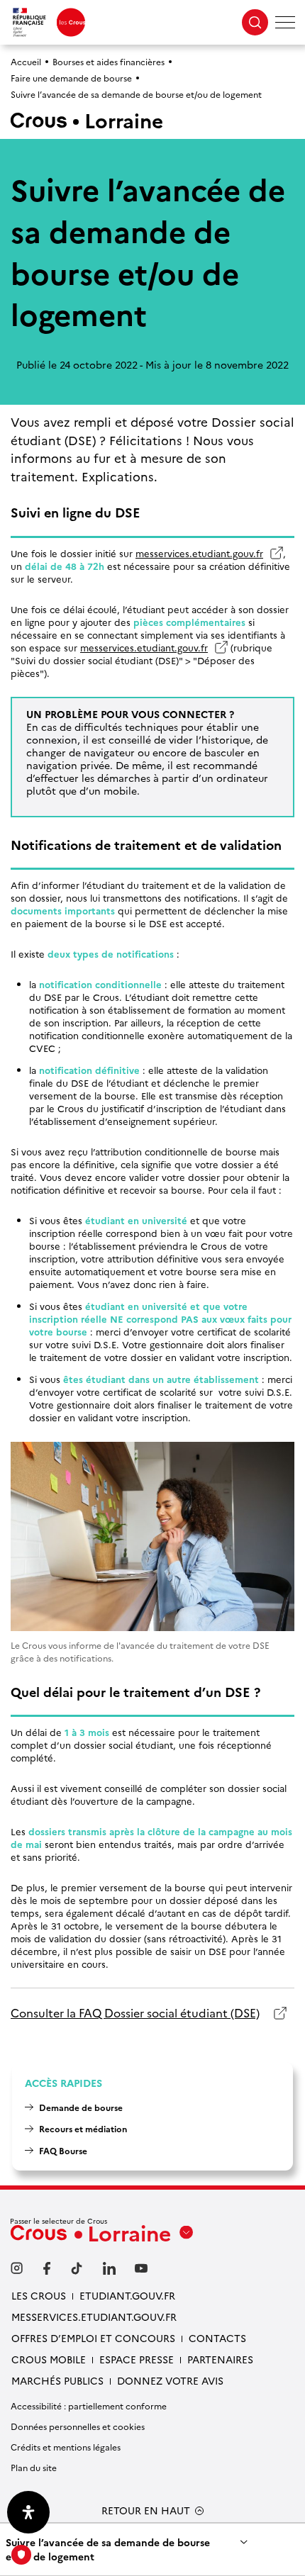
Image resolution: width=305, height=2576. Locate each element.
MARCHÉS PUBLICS (57, 2380)
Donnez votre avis (170, 2380)
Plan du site (34, 2467)
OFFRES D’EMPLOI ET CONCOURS (93, 2338)
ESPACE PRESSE (137, 2359)
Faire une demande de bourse (71, 78)
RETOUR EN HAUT (146, 2510)
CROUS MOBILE (49, 2359)
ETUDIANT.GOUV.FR (127, 2295)
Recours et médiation (83, 2128)
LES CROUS (39, 2295)
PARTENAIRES (220, 2359)
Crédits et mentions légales (66, 2447)
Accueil (26, 61)
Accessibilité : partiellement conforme (89, 2406)
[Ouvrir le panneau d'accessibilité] (28, 2512)
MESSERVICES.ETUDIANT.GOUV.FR (94, 2317)
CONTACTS (217, 2338)
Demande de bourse (81, 2107)
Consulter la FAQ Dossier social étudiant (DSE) (135, 2013)
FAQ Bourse (63, 2150)
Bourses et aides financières (109, 61)
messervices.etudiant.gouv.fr (206, 553)
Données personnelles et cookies (78, 2426)
